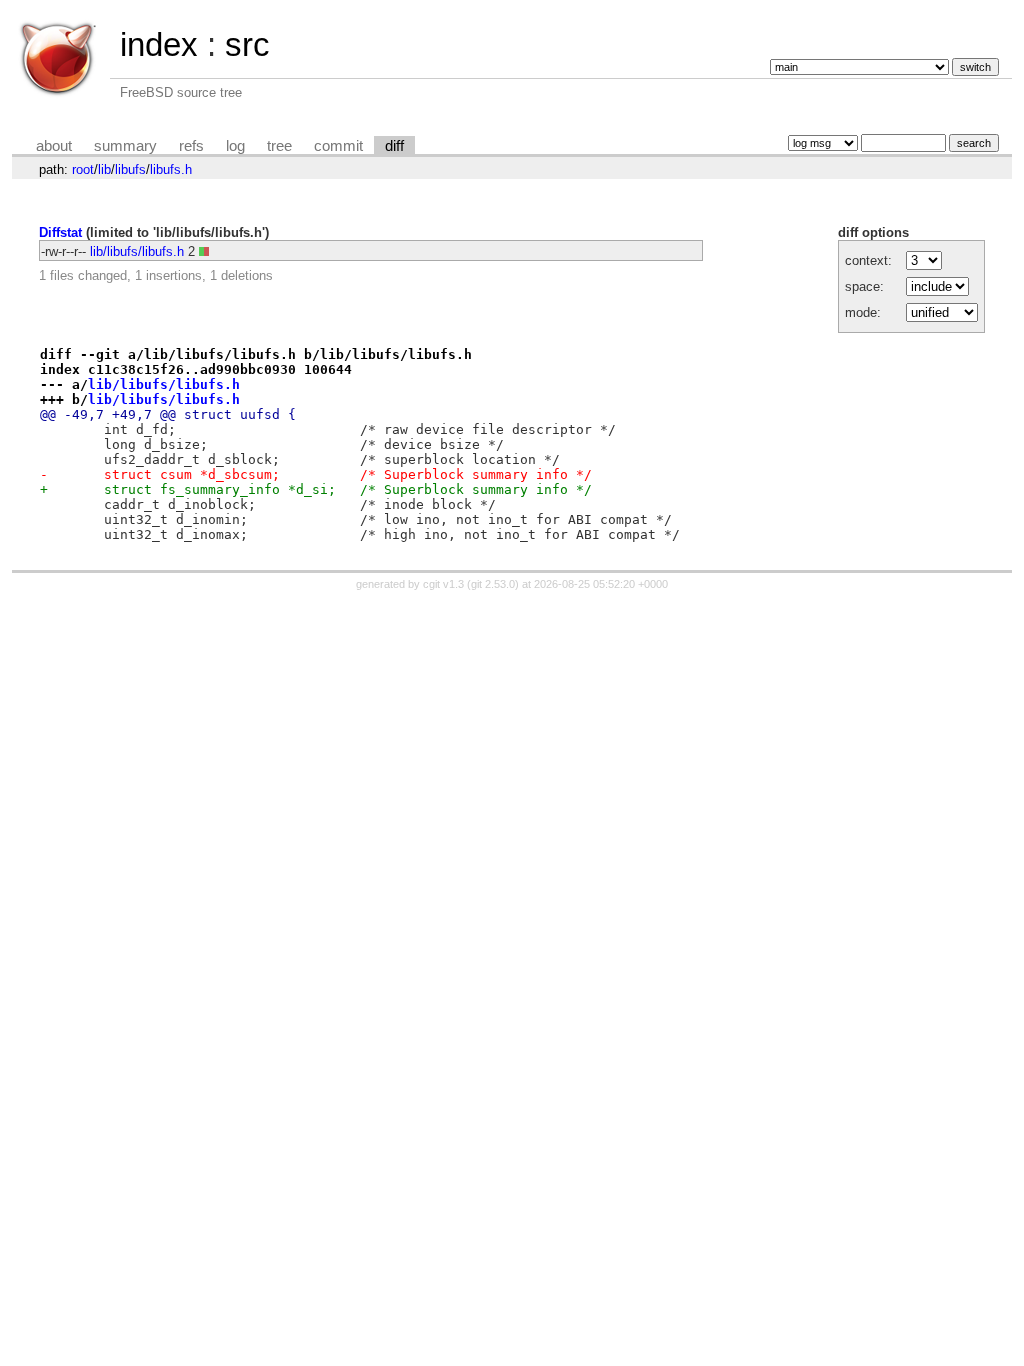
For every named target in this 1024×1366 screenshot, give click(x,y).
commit (338, 146)
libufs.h (171, 169)
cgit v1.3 (443, 584)
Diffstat (60, 232)
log (235, 146)
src (247, 44)
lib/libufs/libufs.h (137, 251)
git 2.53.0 (493, 584)
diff (394, 146)
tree (279, 146)
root (83, 169)
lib (104, 169)
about (54, 146)
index (159, 44)
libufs (130, 169)
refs (191, 146)
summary (125, 146)
